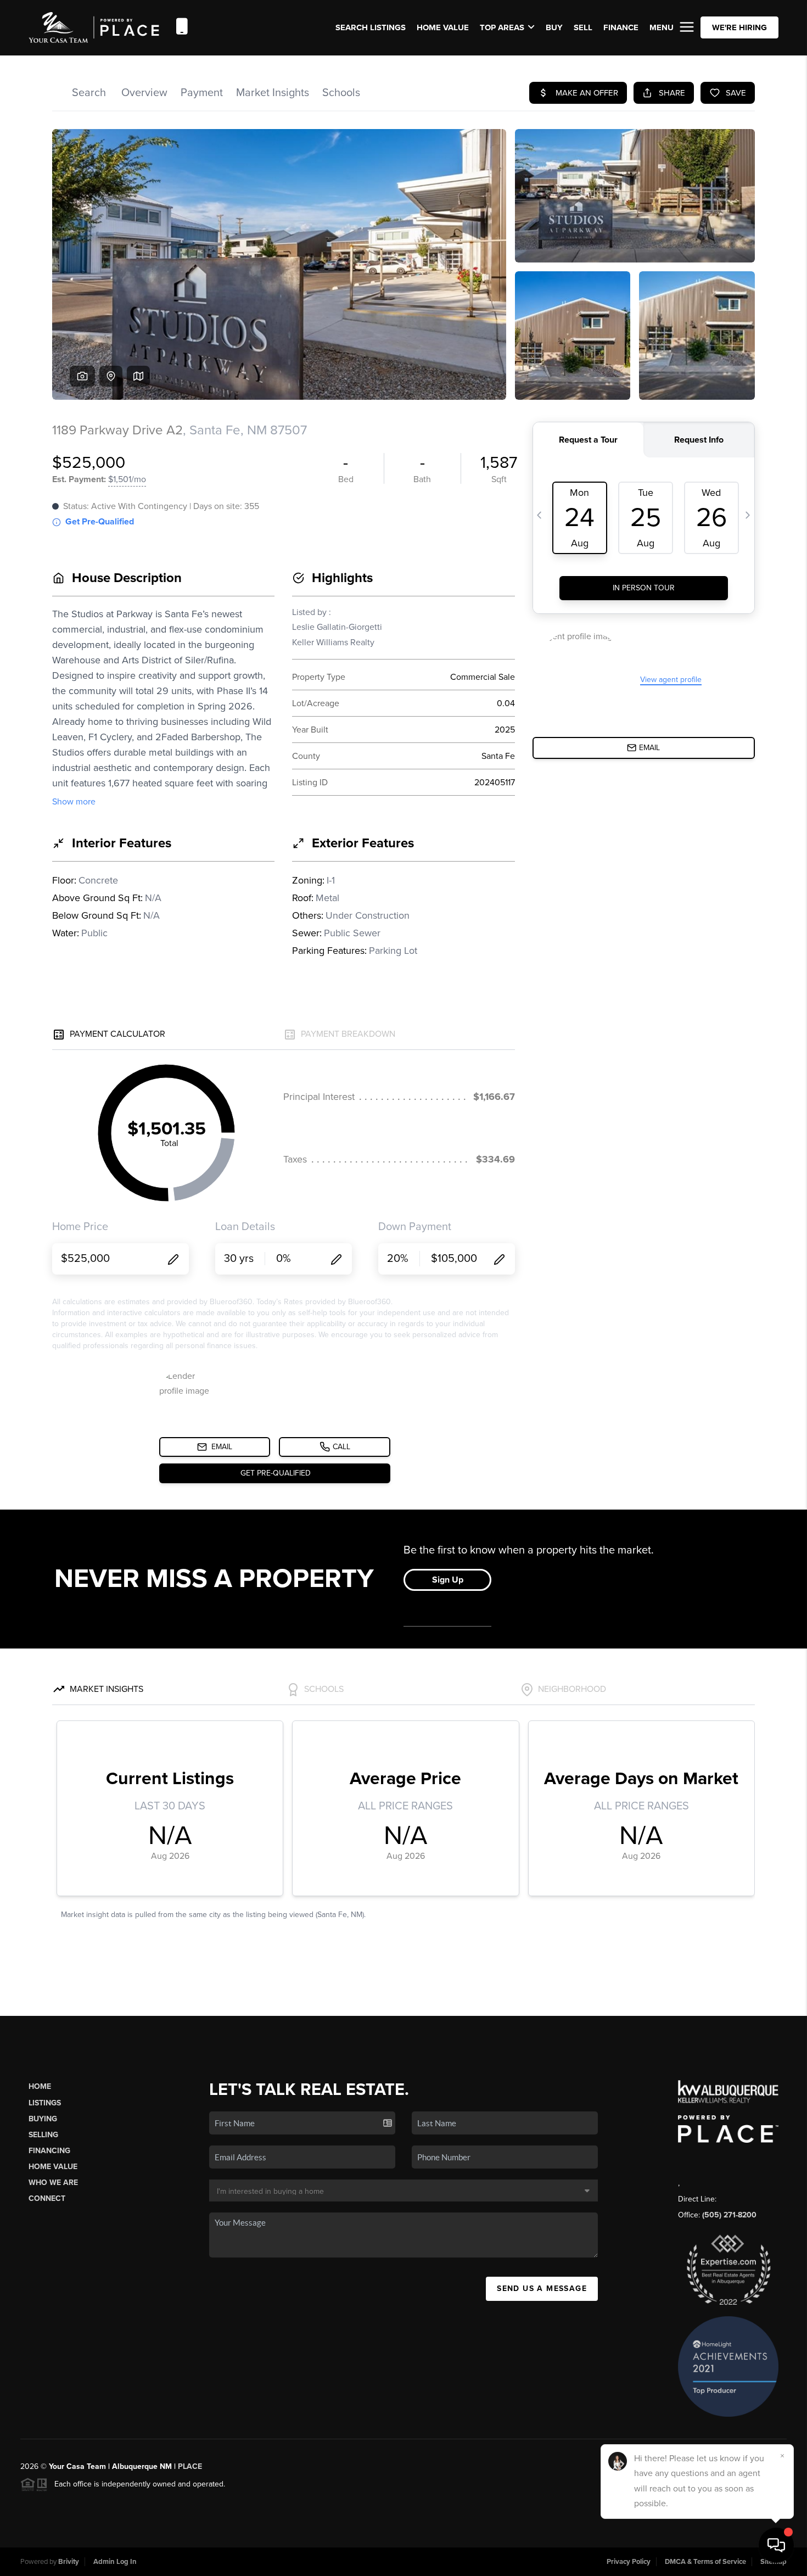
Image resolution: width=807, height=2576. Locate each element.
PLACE (190, 2466)
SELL (583, 27)
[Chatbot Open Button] (776, 2545)
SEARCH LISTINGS (371, 27)
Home (40, 2086)
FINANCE (621, 27)
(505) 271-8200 (729, 2215)
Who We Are (53, 2183)
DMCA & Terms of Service (705, 2562)
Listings (45, 2103)
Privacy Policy (629, 2562)
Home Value (443, 27)
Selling (43, 2135)
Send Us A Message (542, 2289)
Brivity (69, 2562)
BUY (554, 27)
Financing (49, 2151)
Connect (47, 2198)
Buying (43, 2119)
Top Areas (502, 27)
